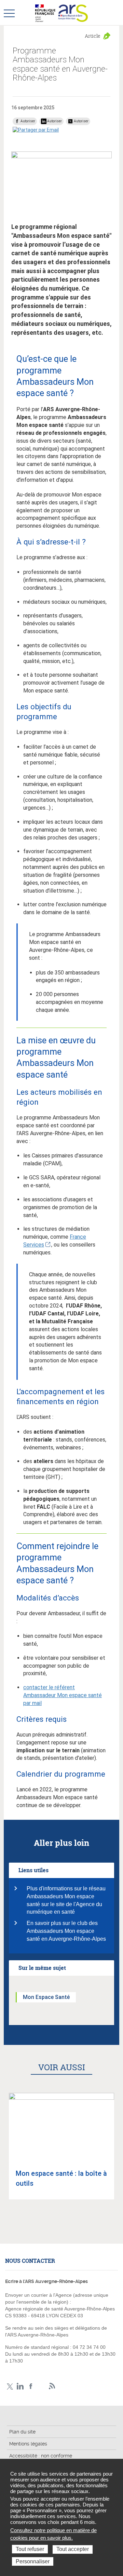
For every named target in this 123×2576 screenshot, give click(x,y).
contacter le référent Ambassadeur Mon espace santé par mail (63, 1695)
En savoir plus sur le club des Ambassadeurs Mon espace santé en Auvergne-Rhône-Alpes (66, 1931)
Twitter (10, 2386)
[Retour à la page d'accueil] (73, 13)
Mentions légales (28, 2444)
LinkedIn (20, 2386)
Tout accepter (73, 2549)
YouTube (42, 2386)
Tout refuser (30, 2549)
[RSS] (52, 2386)
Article (93, 36)
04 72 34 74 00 (89, 2347)
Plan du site (22, 2432)
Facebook (31, 2386)
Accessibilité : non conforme (41, 2456)
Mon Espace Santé (46, 1997)
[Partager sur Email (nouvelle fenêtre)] (36, 130)
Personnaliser (33, 2561)
